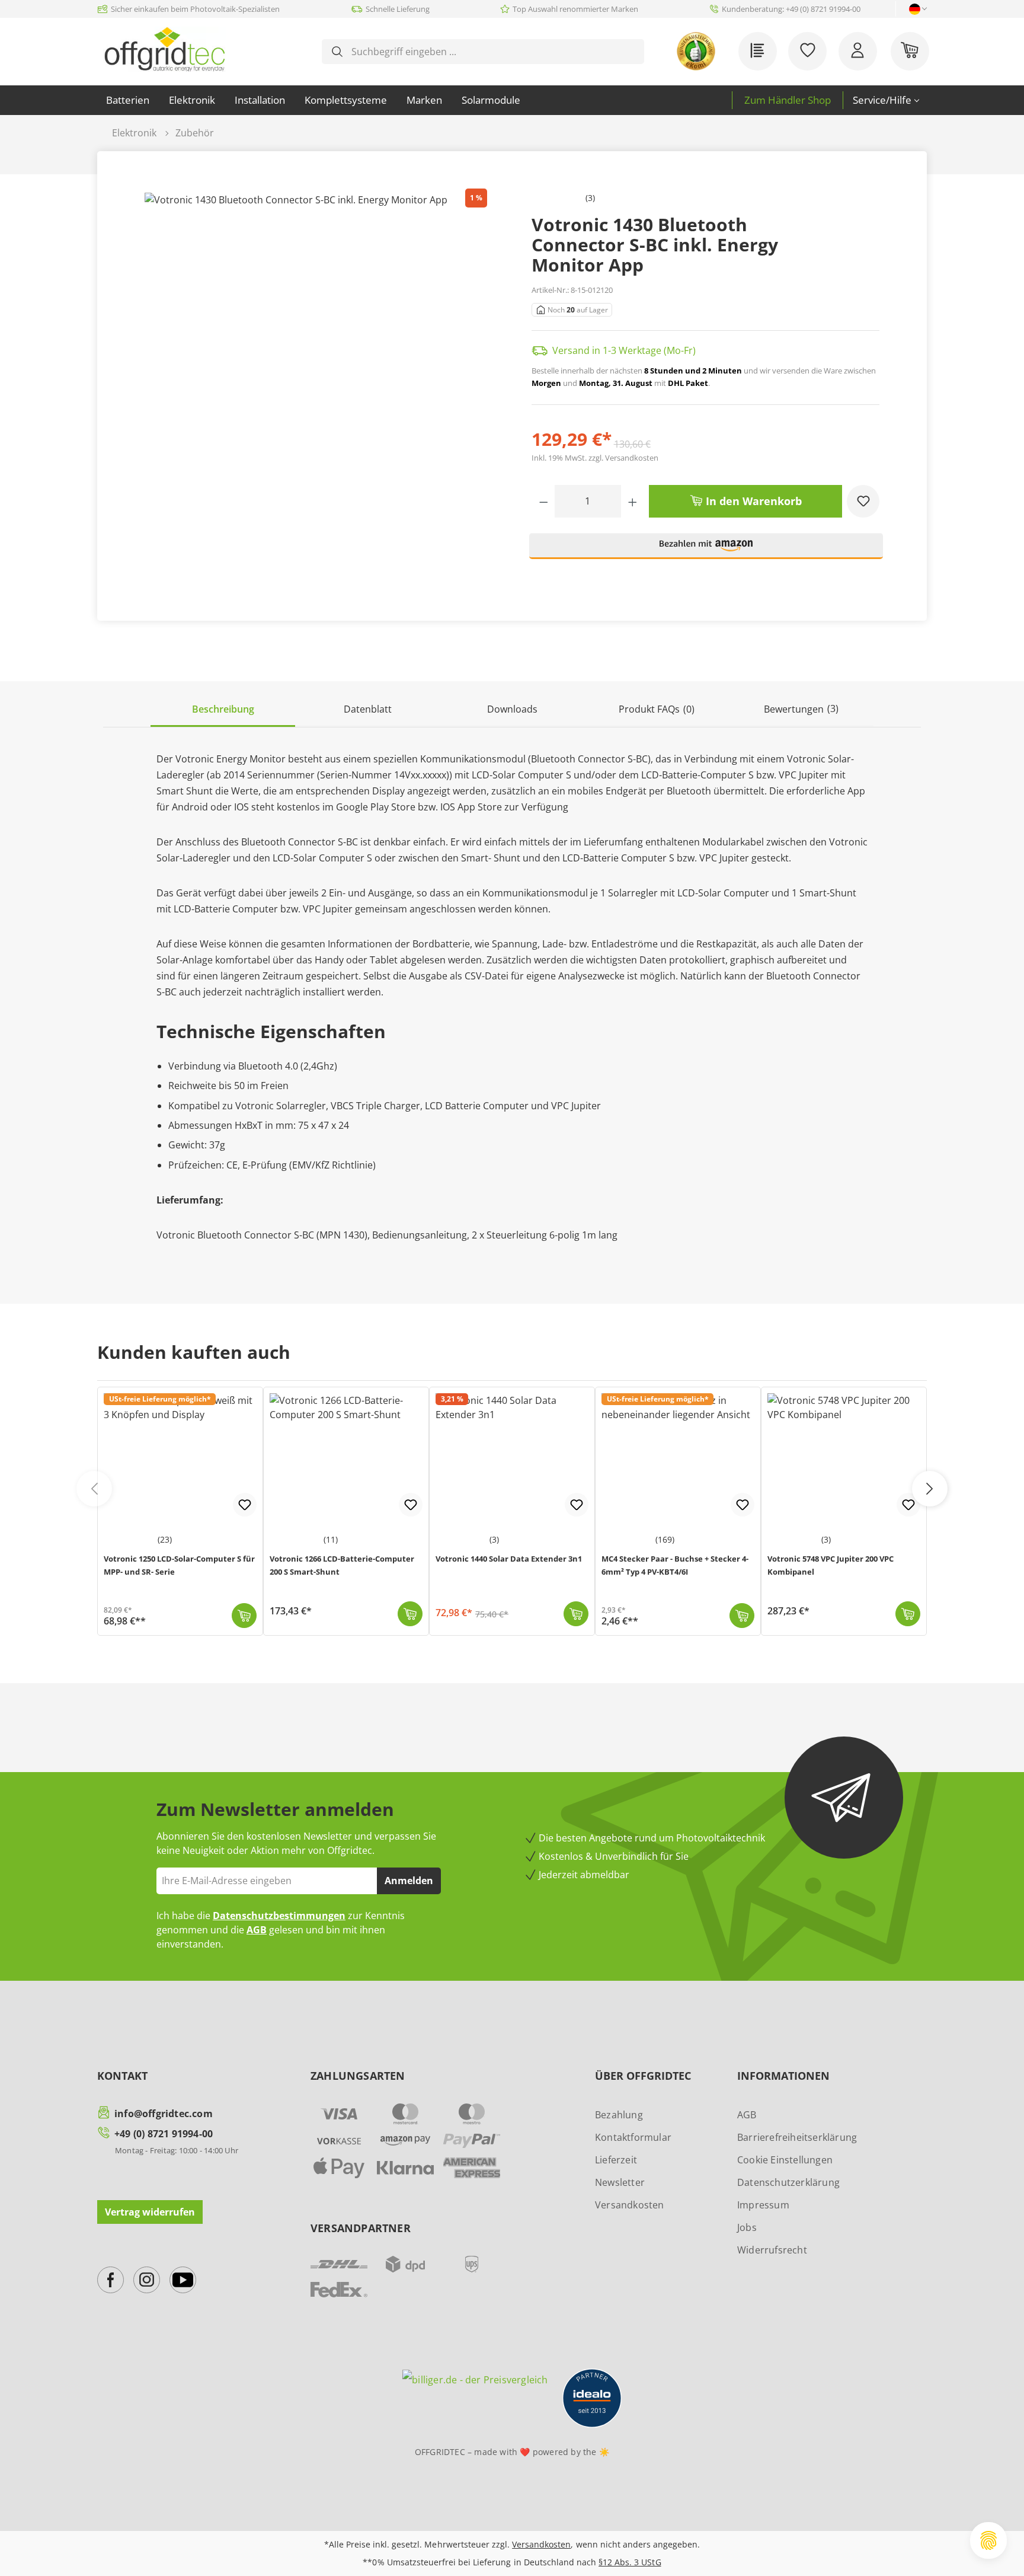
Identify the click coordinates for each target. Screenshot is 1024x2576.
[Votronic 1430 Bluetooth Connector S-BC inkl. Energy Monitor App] (319, 379)
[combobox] (492, 52)
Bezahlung (619, 2115)
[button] (706, 551)
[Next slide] (930, 1489)
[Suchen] (337, 52)
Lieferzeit (616, 2160)
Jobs (747, 2227)
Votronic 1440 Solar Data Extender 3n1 (509, 1559)
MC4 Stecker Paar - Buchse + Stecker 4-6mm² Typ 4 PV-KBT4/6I (675, 1565)
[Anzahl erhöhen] (633, 501)
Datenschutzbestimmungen (279, 1916)
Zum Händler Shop (788, 100)
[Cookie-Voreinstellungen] (988, 2540)
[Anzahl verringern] (544, 501)
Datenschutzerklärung (788, 2182)
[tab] (223, 710)
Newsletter (620, 2182)
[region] (319, 379)
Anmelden (409, 1881)
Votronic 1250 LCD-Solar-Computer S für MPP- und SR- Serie (179, 1565)
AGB (257, 1930)
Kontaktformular (633, 2137)
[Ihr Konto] (858, 51)
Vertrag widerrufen (150, 2212)
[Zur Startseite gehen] (164, 49)
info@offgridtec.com (164, 2114)
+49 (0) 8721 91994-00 (164, 2134)
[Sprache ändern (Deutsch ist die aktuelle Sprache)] (915, 9)
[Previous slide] (94, 1489)
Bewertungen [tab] (801, 709)
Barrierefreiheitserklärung (797, 2137)
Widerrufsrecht (772, 2250)
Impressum (763, 2205)
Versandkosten (630, 2205)
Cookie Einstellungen (785, 2160)
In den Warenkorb (752, 501)
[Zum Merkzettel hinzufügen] (863, 501)
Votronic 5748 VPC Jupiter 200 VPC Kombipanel (831, 1565)
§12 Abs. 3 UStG (630, 2562)
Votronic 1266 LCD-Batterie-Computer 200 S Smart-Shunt (342, 1565)
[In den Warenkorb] (244, 1616)
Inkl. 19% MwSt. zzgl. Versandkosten (595, 458)
